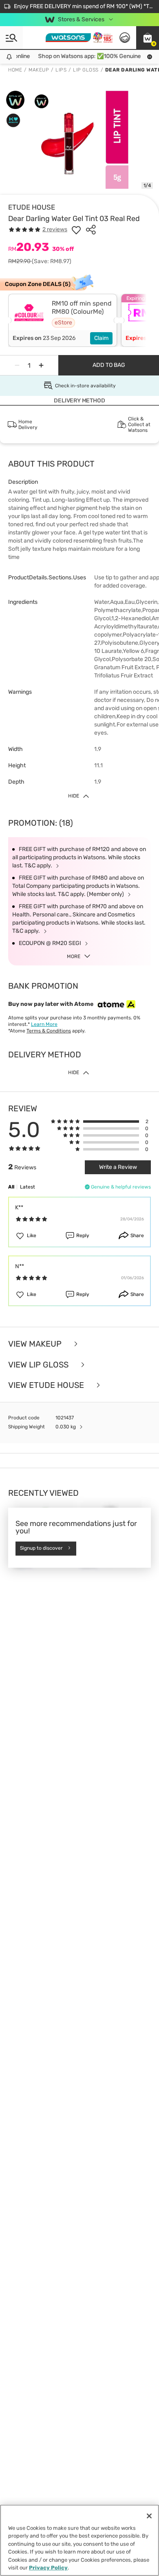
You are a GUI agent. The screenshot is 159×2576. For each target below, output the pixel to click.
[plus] (41, 365)
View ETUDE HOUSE (47, 1385)
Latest (28, 1187)
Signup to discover (41, 1548)
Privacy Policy (48, 2568)
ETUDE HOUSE (32, 207)
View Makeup (36, 1344)
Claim (101, 338)
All (11, 1187)
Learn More (44, 1024)
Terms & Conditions (49, 1031)
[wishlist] (76, 230)
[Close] (149, 2516)
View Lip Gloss (39, 1365)
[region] (79, 2540)
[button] (148, 38)
